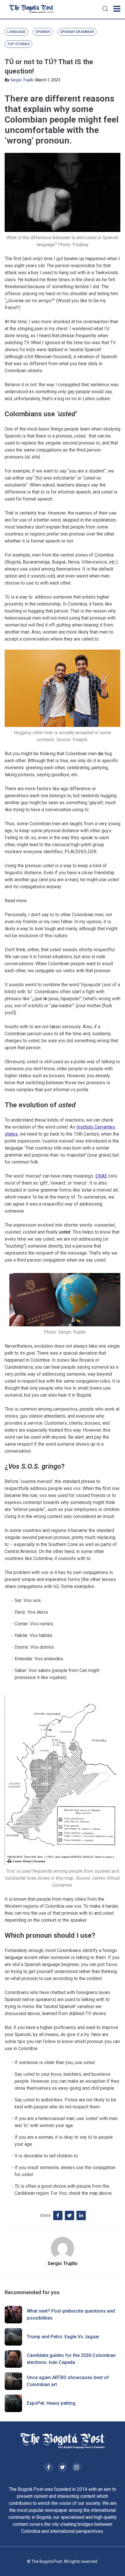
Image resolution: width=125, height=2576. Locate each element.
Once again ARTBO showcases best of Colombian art (68, 2381)
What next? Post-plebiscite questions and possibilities (71, 2314)
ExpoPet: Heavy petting (51, 2403)
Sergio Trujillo (22, 80)
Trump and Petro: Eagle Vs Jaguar (63, 2337)
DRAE (101, 1176)
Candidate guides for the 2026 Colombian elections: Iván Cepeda (71, 2359)
